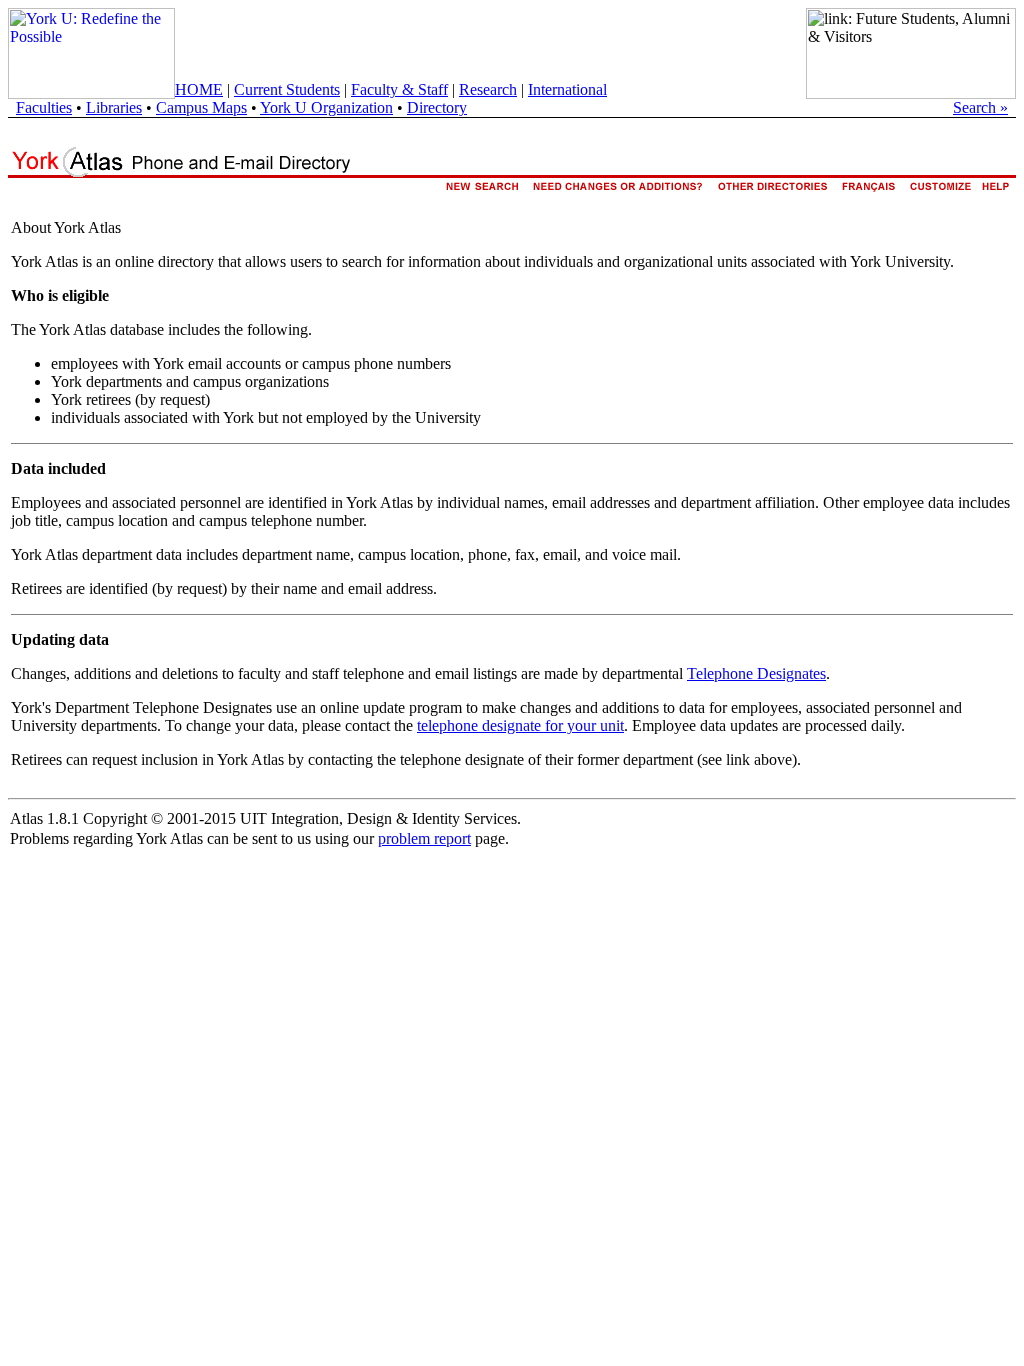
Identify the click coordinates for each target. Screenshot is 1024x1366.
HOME (199, 89)
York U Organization (326, 107)
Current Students (287, 89)
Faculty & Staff (399, 89)
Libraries (114, 107)
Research (488, 89)
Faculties (44, 107)
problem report (424, 838)
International (567, 89)
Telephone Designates (756, 673)
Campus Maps (201, 107)
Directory (437, 107)
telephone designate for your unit (520, 725)
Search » (980, 107)
